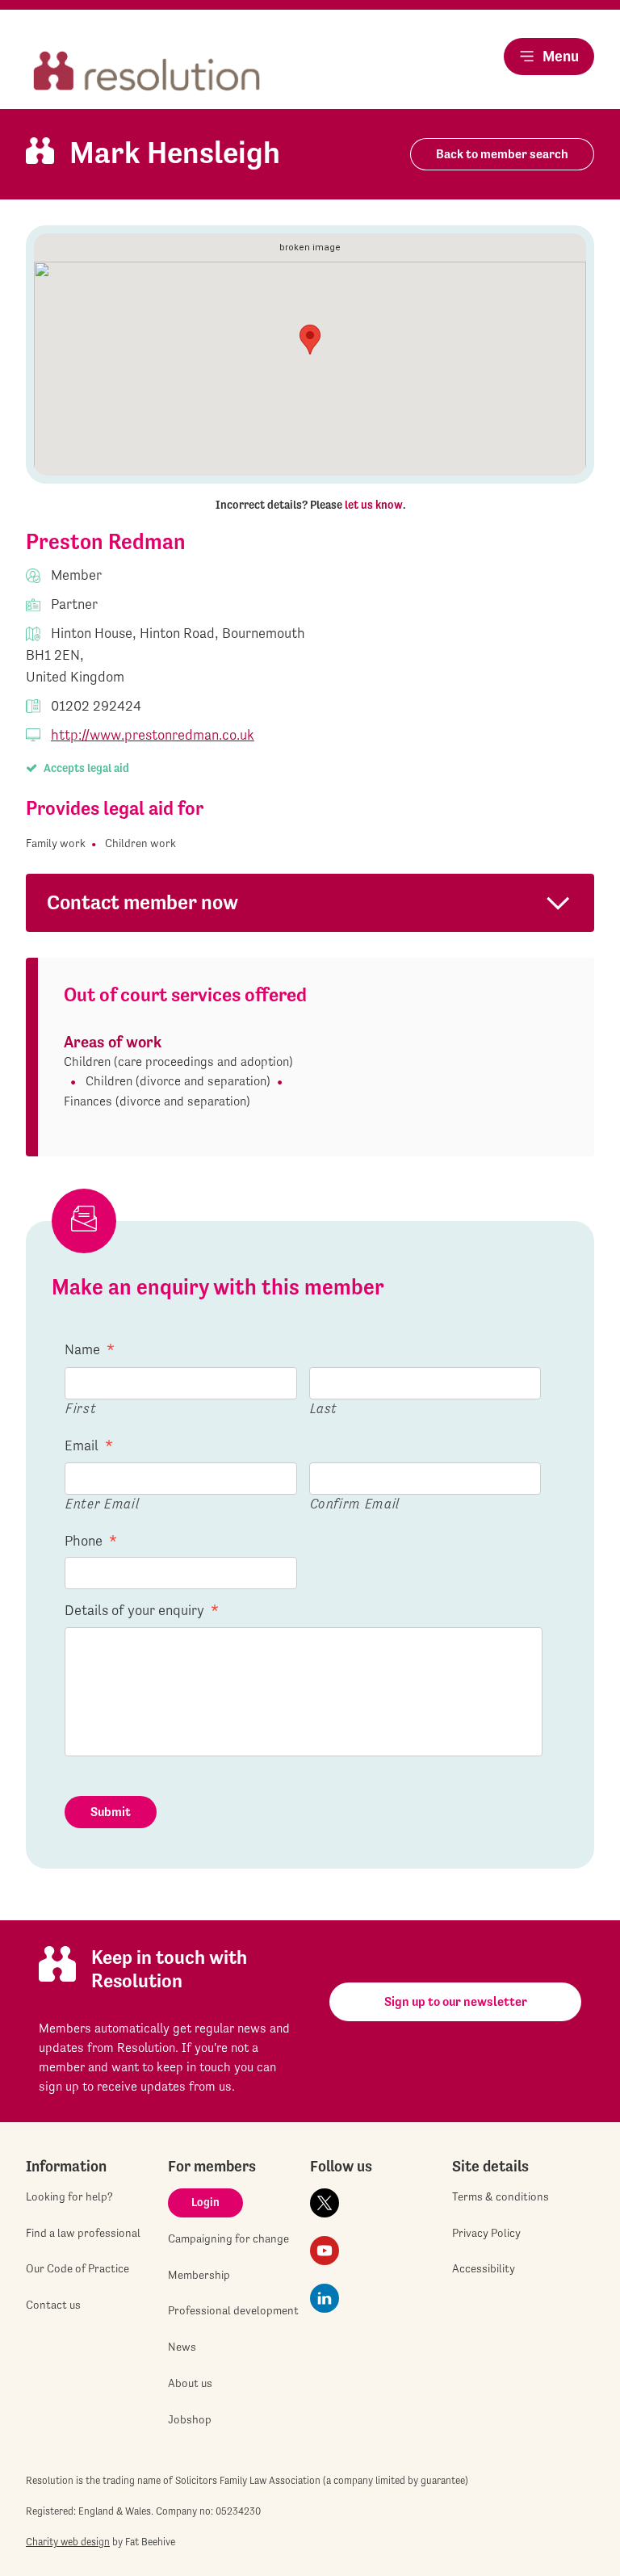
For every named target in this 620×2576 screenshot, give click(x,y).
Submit (111, 1812)
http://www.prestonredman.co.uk (153, 734)
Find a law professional (83, 2233)
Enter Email (102, 1503)
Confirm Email (355, 1503)
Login (205, 2202)
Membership (199, 2275)
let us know (374, 505)
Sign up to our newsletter (456, 2001)
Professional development (233, 2310)
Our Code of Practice (77, 2268)
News (182, 2347)
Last (324, 1408)
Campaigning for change (228, 2238)
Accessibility (484, 2268)
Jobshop (190, 2419)
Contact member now (142, 902)
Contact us (53, 2305)
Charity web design (68, 2542)
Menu (561, 56)
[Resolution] (147, 72)
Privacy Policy (486, 2233)
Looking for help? (69, 2196)
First (81, 1408)
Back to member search (502, 154)
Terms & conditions (501, 2196)
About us (190, 2383)
